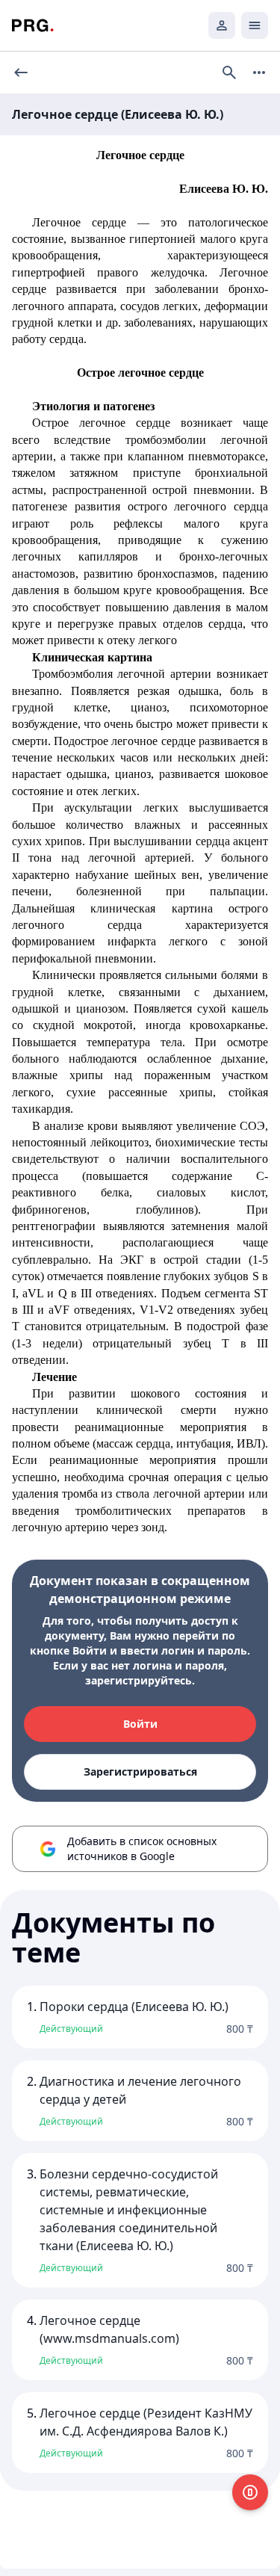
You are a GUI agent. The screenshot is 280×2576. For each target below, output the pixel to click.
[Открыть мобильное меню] (255, 25)
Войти (140, 1724)
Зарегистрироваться (140, 1772)
